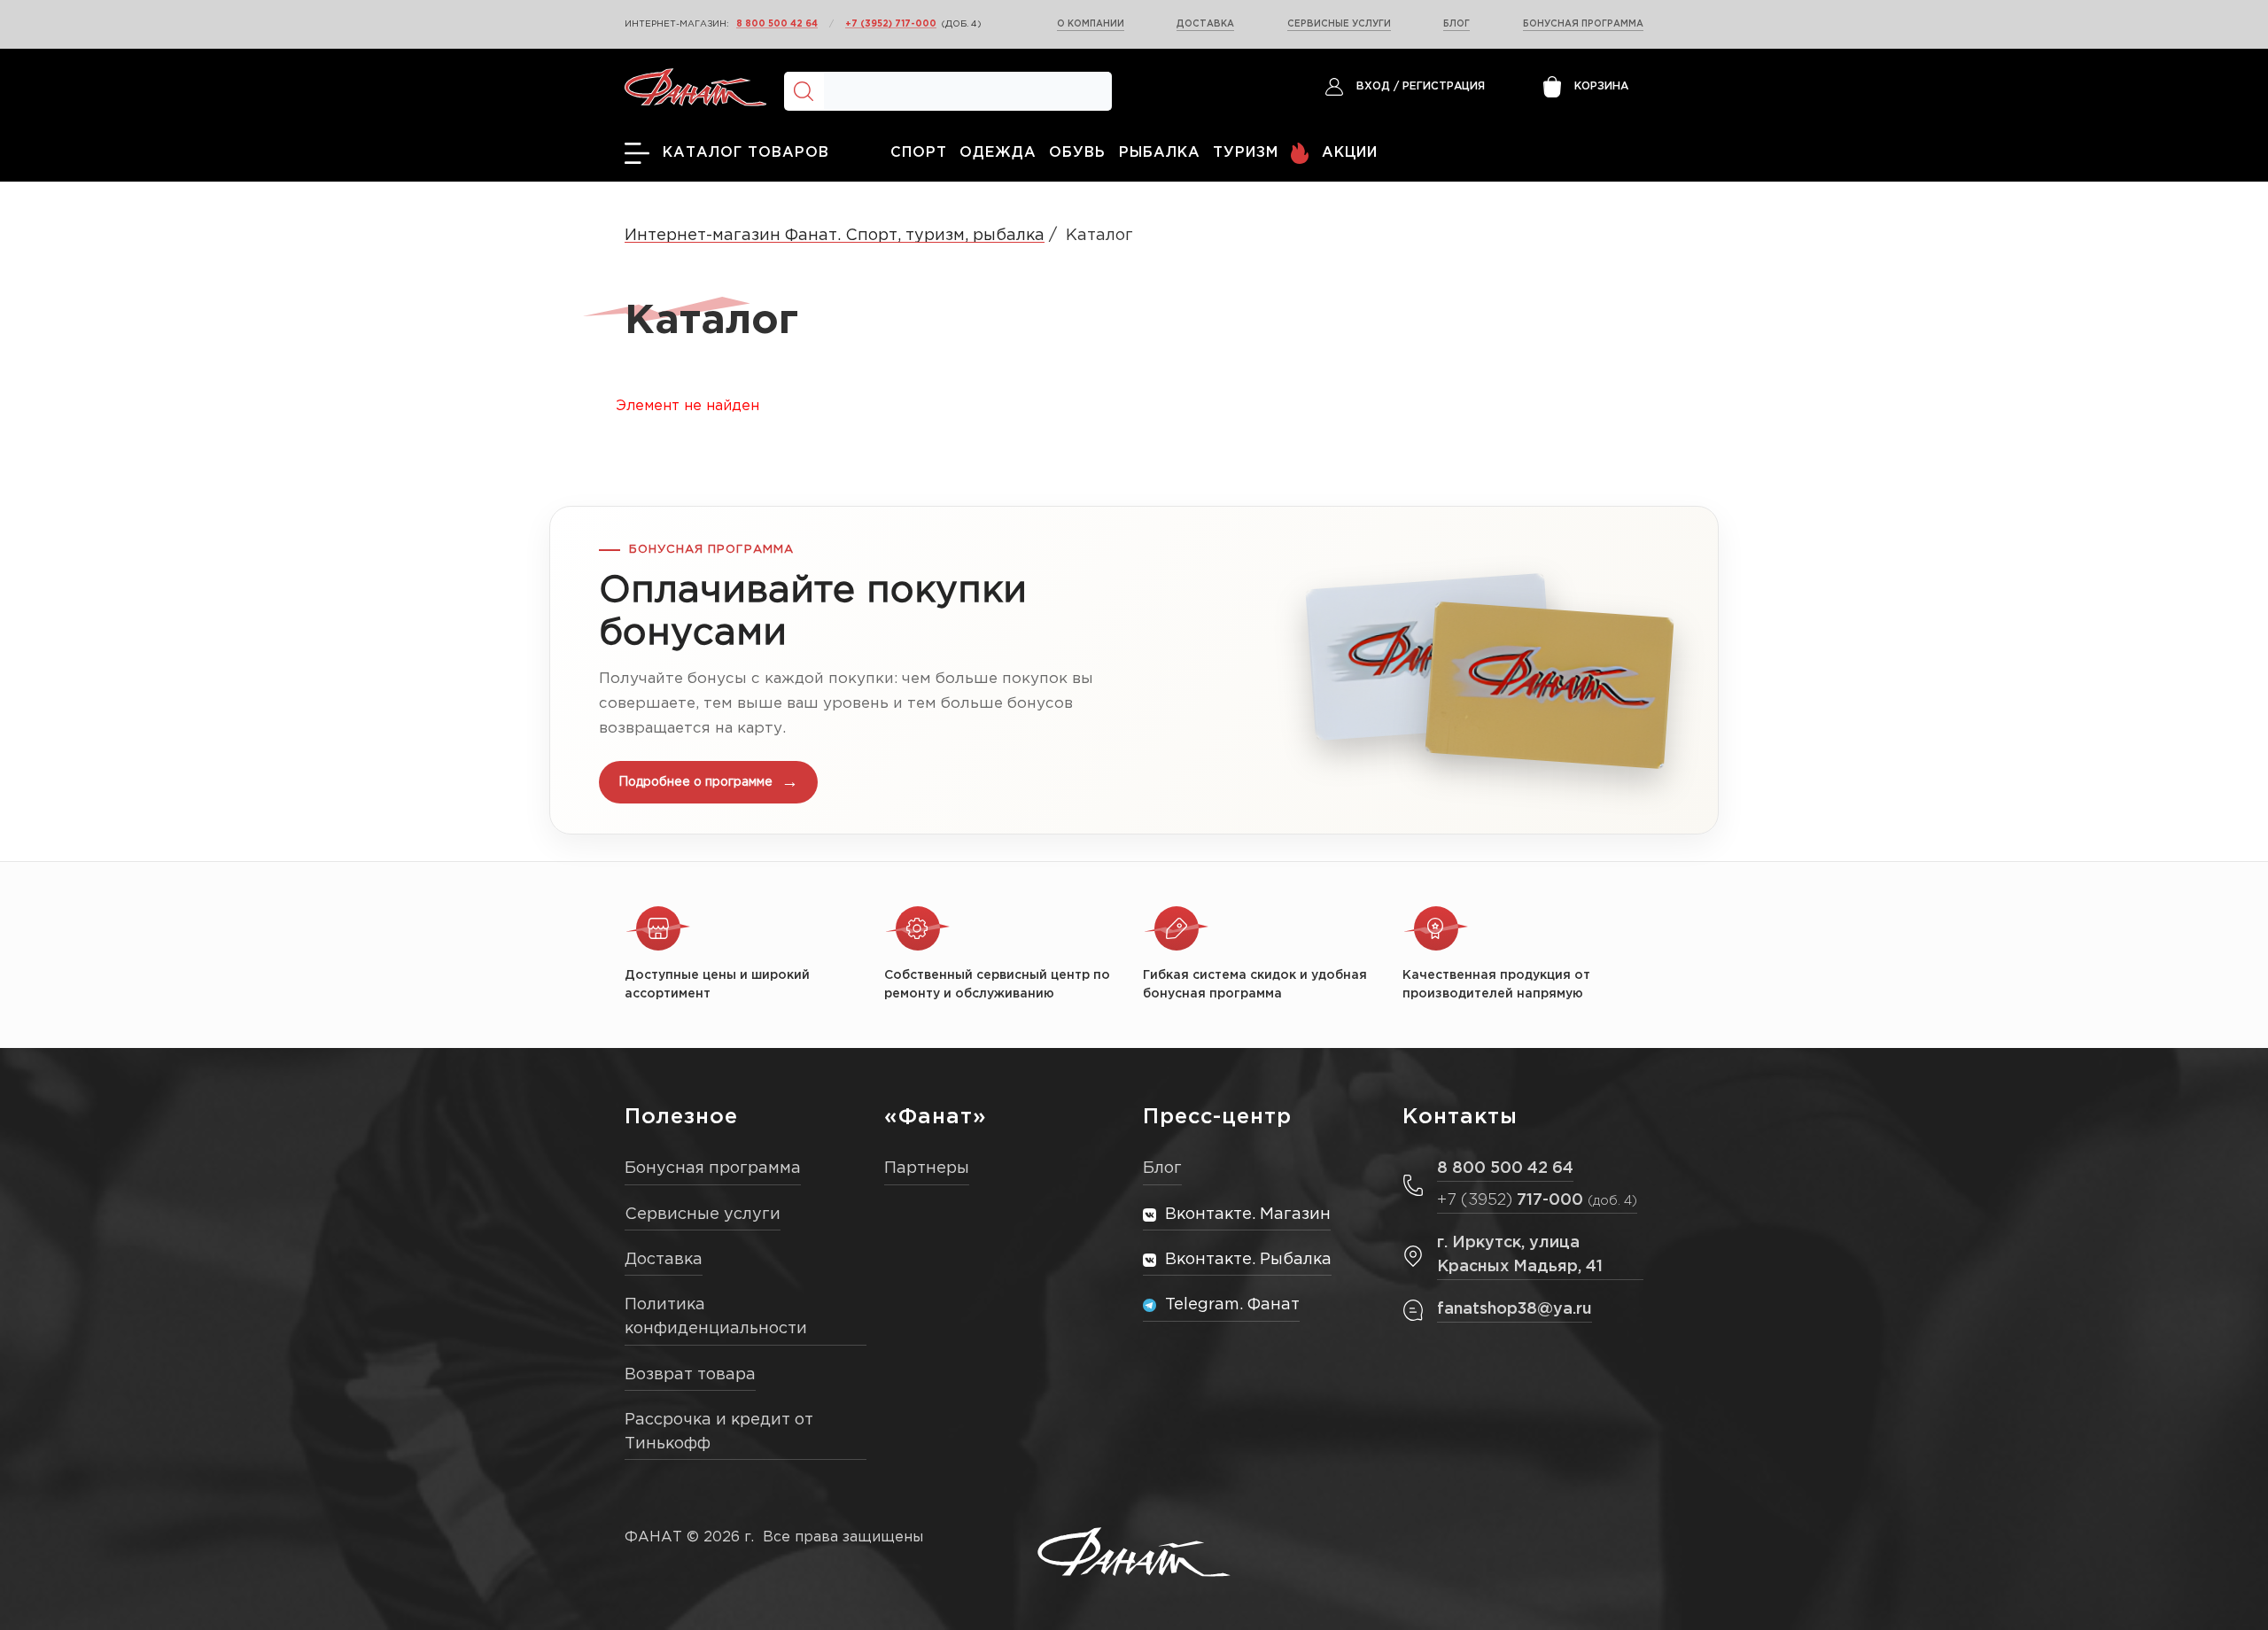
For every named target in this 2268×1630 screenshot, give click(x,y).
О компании (1091, 24)
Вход (1373, 86)
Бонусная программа (1583, 24)
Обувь (1077, 153)
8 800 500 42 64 (777, 24)
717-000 (1537, 1200)
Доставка (1205, 24)
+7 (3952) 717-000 (891, 24)
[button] (1134, 670)
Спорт (919, 153)
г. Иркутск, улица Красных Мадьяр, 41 (1520, 1255)
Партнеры (927, 1168)
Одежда (998, 153)
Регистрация (1444, 86)
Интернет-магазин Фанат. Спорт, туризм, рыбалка (835, 236)
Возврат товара (690, 1375)
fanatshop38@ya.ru (1515, 1309)
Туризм (1246, 153)
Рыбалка (1160, 153)
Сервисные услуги (1339, 24)
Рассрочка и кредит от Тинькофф (719, 1432)
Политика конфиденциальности (716, 1317)
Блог (1456, 24)
